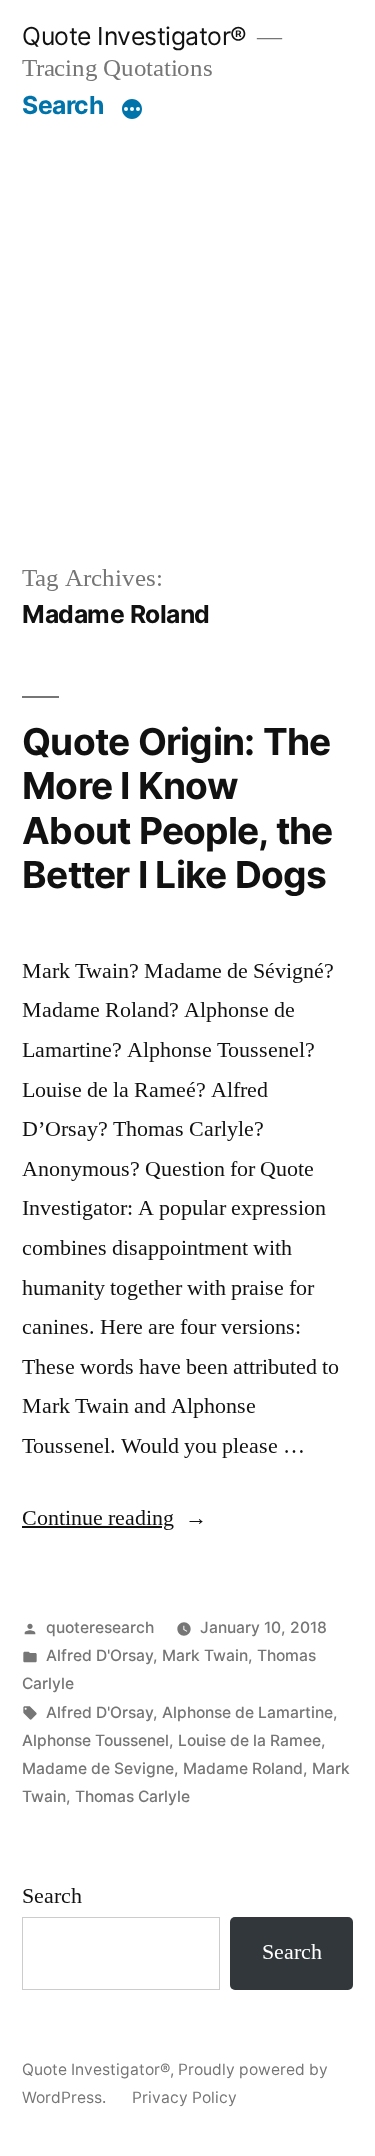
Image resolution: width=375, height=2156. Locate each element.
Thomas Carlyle (132, 1796)
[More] (132, 109)
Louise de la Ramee (249, 1740)
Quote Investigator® (134, 36)
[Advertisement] (187, 318)
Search (62, 105)
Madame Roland (243, 1768)
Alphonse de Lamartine (247, 1712)
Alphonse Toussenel (95, 1740)
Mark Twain (205, 1655)
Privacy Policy (184, 2097)
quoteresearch (100, 1627)
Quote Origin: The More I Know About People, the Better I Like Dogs (177, 808)
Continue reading (114, 1518)
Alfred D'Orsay (99, 1655)
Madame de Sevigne (98, 1768)
